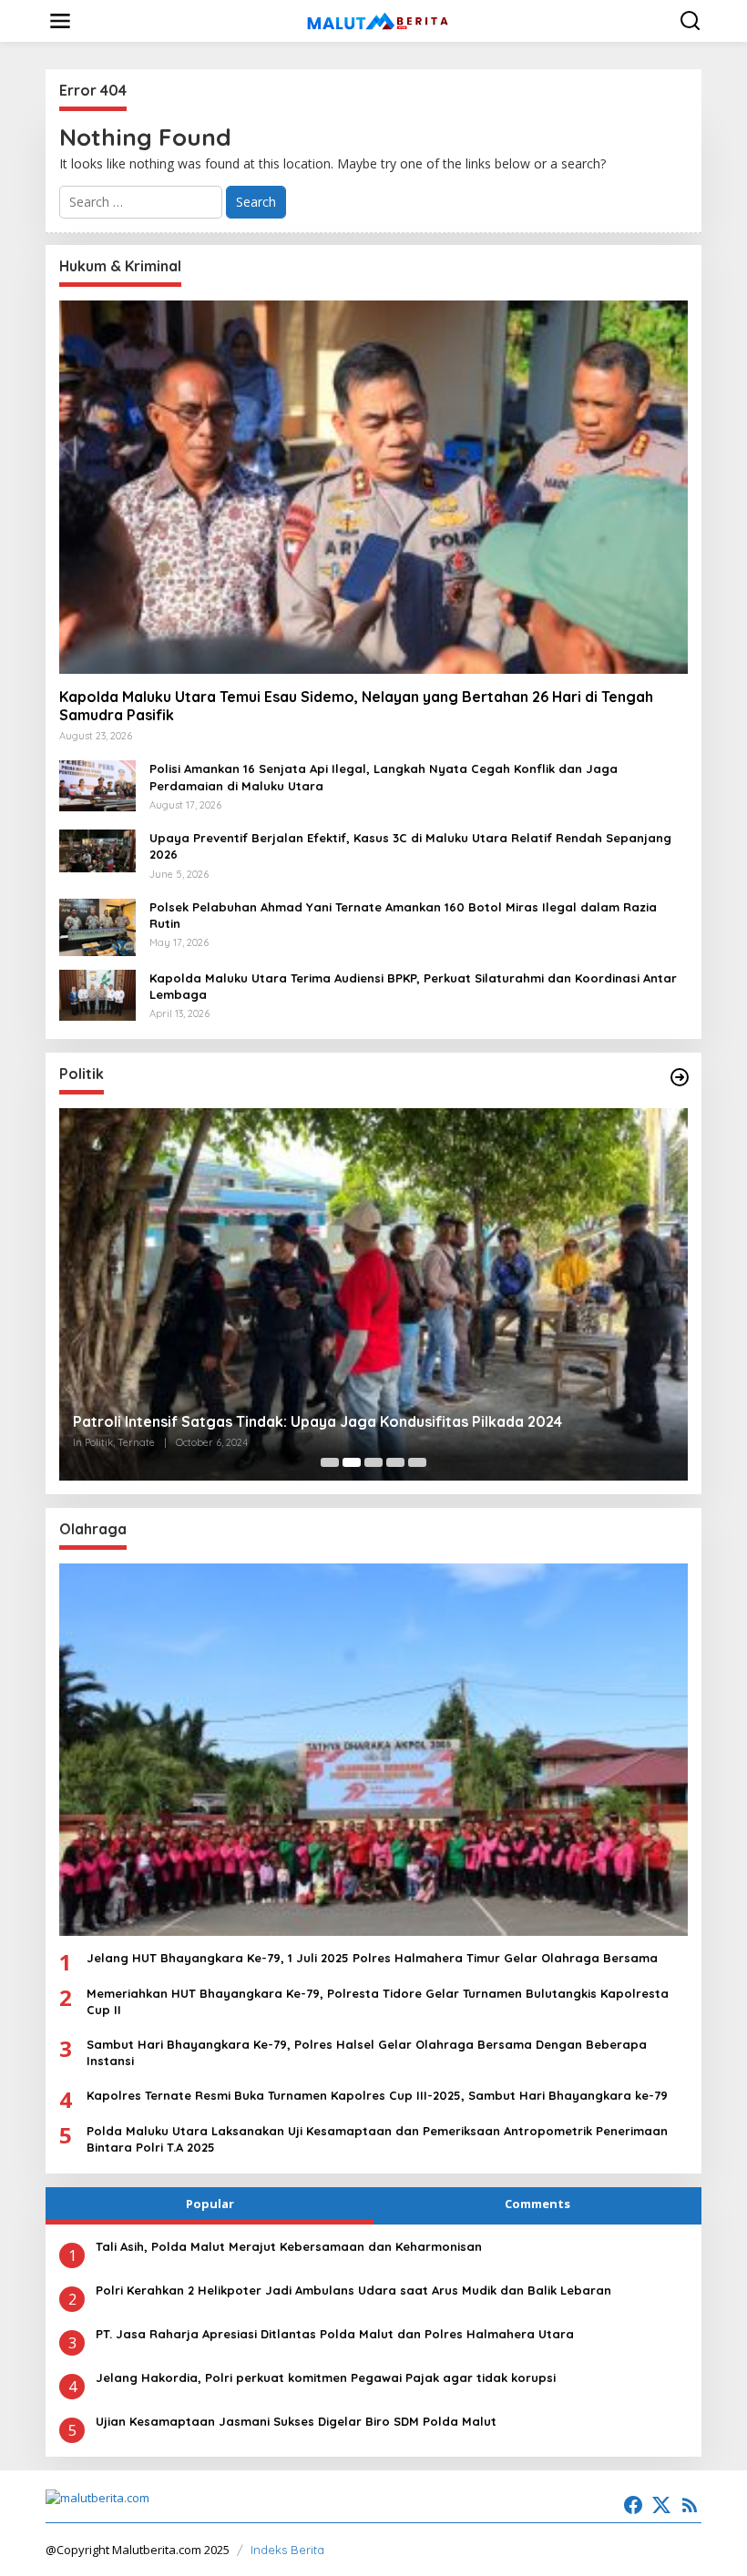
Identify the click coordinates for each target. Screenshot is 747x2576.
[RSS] (690, 2505)
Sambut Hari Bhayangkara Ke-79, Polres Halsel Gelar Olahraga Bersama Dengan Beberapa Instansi (367, 2052)
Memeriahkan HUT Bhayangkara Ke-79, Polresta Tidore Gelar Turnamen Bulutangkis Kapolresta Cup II (378, 2001)
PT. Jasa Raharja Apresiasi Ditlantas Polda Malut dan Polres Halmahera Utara (335, 2334)
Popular (210, 2204)
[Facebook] (633, 2505)
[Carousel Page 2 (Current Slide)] (352, 1462)
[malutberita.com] (378, 20)
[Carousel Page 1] (330, 1462)
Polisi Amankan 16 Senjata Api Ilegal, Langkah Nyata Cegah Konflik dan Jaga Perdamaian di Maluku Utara (384, 777)
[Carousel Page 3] (373, 1462)
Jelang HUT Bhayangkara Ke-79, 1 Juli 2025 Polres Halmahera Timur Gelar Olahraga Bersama (372, 1958)
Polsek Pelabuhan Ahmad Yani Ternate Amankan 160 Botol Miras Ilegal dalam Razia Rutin (403, 915)
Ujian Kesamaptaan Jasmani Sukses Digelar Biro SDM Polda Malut (296, 2421)
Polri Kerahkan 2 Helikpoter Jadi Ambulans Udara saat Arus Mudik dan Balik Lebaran (353, 2290)
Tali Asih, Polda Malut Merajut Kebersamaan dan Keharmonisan (289, 2246)
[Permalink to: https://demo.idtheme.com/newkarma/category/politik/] (680, 1077)
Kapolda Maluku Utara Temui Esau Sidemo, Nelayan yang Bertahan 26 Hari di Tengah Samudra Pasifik (356, 706)
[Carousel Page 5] (417, 1462)
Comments (537, 2204)
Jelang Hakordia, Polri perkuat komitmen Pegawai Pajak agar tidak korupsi (326, 2377)
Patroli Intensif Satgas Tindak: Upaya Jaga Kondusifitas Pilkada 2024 (317, 1421)
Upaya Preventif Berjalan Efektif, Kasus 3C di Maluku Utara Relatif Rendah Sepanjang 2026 (410, 846)
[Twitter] (661, 2505)
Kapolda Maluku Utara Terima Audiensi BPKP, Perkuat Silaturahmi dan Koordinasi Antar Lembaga (413, 986)
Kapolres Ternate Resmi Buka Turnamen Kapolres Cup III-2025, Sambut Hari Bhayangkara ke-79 (377, 2095)
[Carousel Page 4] (395, 1462)
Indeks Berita (287, 2550)
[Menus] (60, 21)
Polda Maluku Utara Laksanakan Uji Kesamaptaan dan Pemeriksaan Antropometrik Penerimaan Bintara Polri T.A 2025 (377, 2139)
